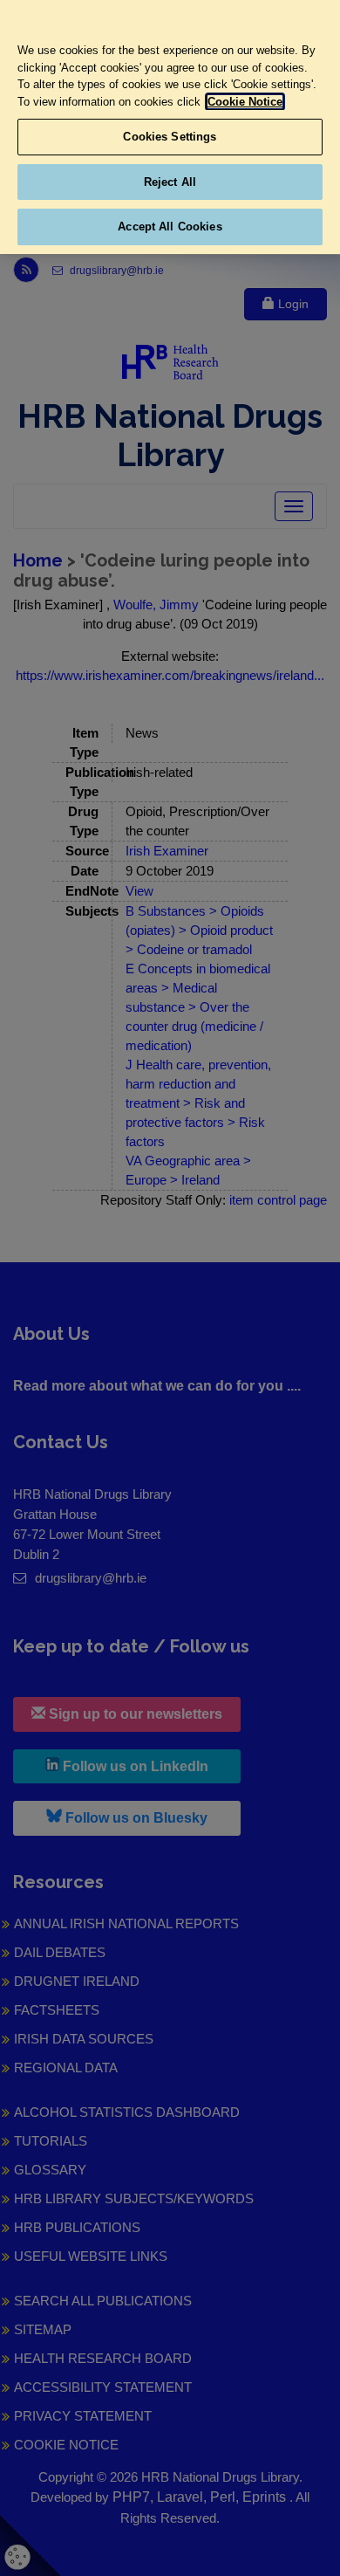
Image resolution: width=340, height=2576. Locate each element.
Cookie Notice (245, 102)
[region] (170, 127)
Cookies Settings (170, 137)
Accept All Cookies (170, 227)
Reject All (170, 182)
